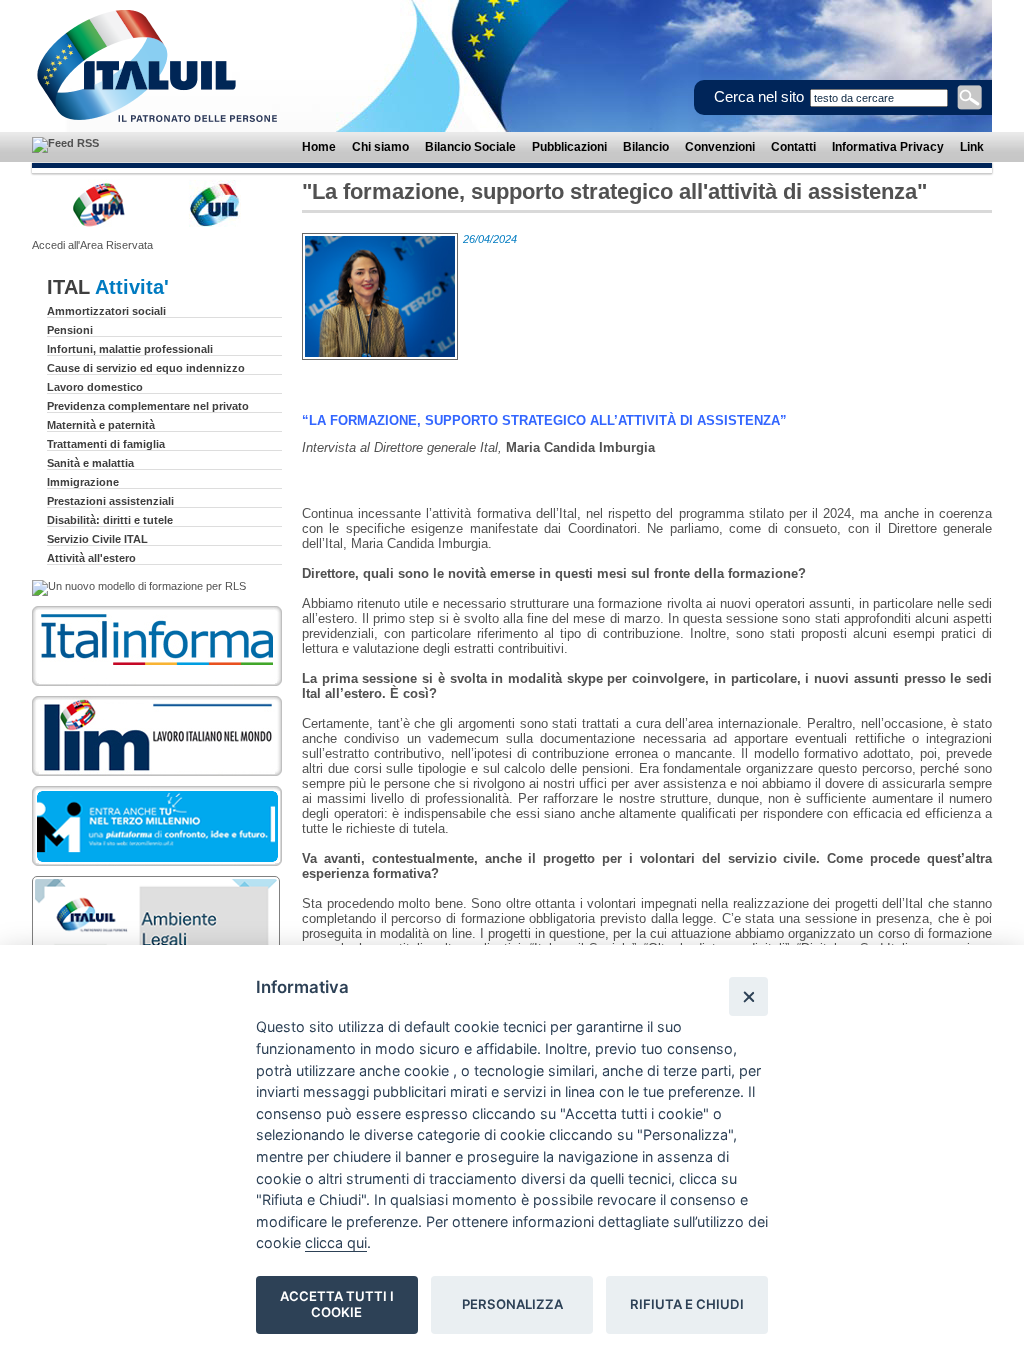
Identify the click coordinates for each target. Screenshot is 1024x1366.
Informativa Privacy (888, 147)
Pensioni (70, 330)
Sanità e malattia (90, 463)
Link (972, 147)
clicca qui (336, 1242)
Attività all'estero (91, 558)
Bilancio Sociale (470, 147)
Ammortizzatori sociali (106, 311)
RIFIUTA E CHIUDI (687, 1304)
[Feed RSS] (65, 143)
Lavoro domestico (95, 387)
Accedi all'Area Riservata (92, 245)
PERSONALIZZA (512, 1304)
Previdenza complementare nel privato (148, 406)
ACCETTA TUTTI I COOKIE (337, 1304)
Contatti (793, 147)
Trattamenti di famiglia (106, 444)
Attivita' (132, 287)
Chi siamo (380, 147)
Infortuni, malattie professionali (130, 349)
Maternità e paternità (101, 425)
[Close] (748, 996)
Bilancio (646, 147)
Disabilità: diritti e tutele (110, 520)
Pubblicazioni (569, 147)
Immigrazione (83, 482)
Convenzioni (720, 147)
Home (319, 147)
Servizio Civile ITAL (97, 539)
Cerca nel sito (759, 96)
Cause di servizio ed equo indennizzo (146, 368)
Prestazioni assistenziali (110, 501)
